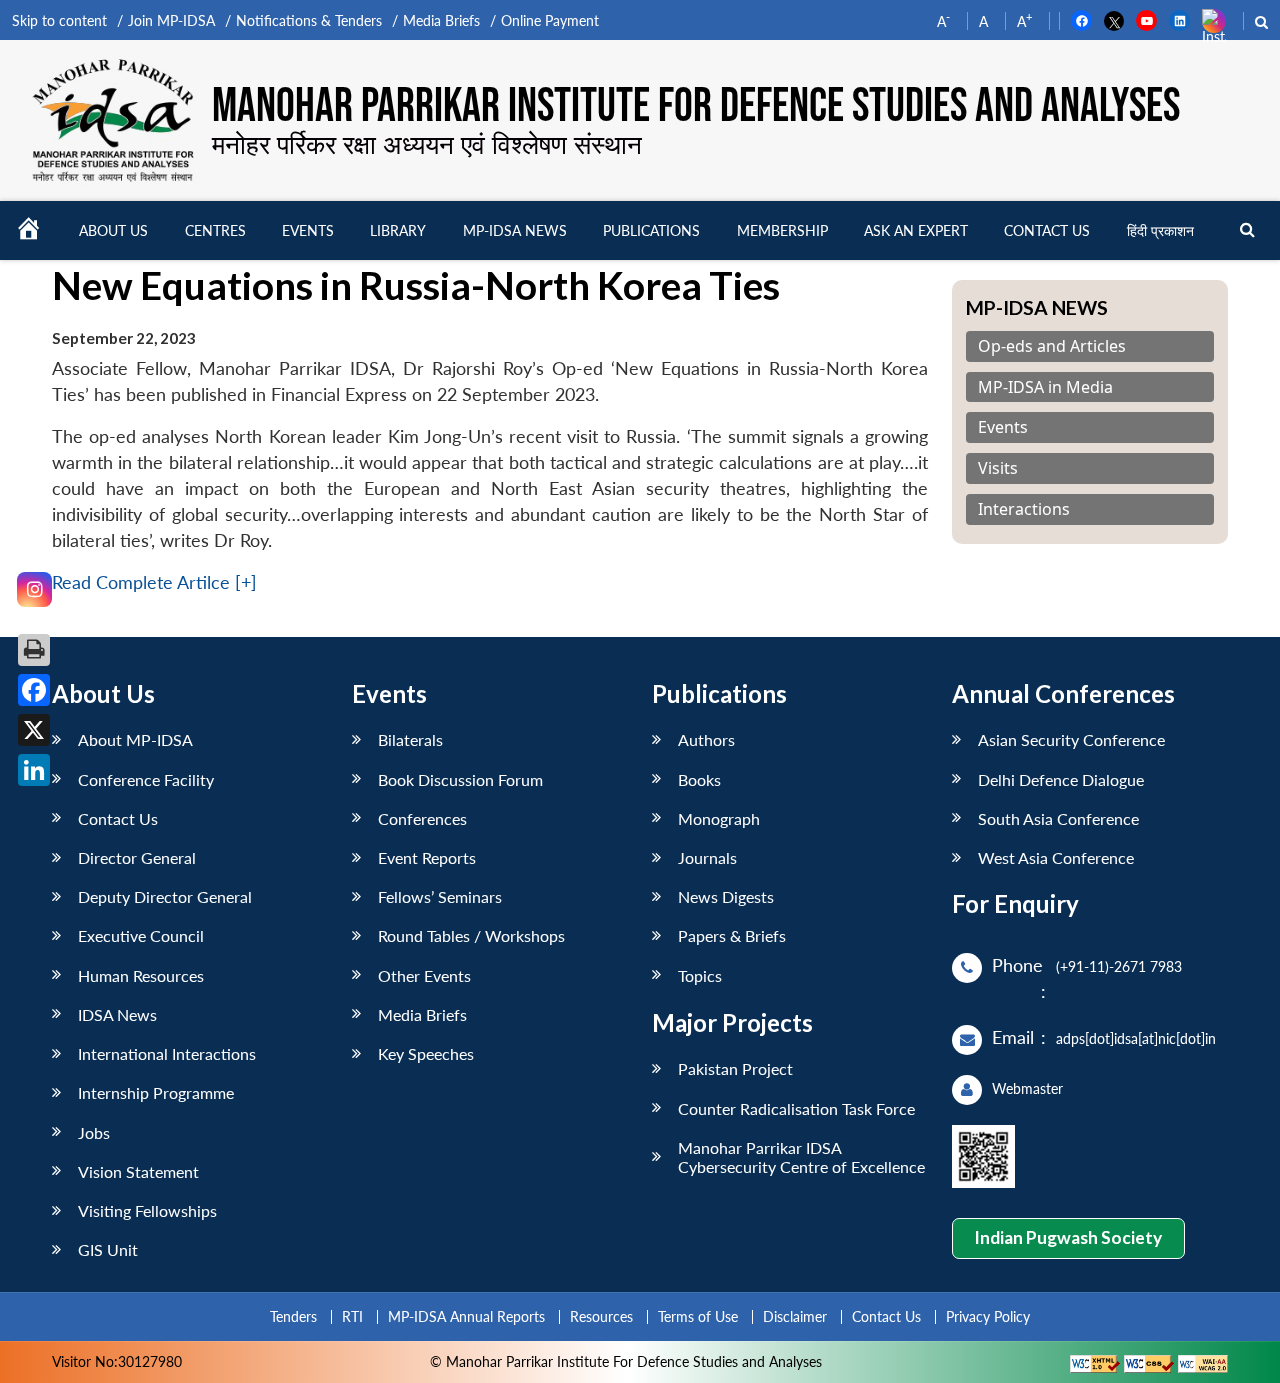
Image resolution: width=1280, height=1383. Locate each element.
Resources (601, 1316)
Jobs (94, 1132)
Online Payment (550, 20)
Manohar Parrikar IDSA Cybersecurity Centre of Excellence (801, 1157)
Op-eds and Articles (1052, 346)
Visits (998, 468)
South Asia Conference (1058, 818)
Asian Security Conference (1071, 739)
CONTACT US (1047, 230)
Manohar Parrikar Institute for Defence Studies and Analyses (696, 106)
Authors (706, 739)
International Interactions (167, 1053)
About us (113, 230)
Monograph (719, 818)
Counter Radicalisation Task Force (796, 1108)
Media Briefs (441, 20)
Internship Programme (156, 1092)
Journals (707, 857)
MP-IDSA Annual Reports (466, 1316)
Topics (700, 975)
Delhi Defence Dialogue (1061, 779)
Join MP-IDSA (171, 20)
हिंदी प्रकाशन (1160, 230)
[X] (34, 730)
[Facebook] (34, 690)
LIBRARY (398, 230)
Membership (782, 230)
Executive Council (141, 935)
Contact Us (118, 818)
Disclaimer (795, 1316)
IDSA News (117, 1014)
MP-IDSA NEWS (515, 230)
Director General (137, 857)
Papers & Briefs (732, 935)
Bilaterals (410, 739)
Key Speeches (426, 1053)
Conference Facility (146, 779)
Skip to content (59, 20)
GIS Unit (108, 1249)
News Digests (726, 896)
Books (699, 779)
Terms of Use (698, 1316)
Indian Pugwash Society (1068, 1237)
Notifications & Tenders (309, 20)
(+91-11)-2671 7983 (1119, 966)
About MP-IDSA (135, 739)
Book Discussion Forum (460, 779)
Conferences (422, 818)
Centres (215, 230)
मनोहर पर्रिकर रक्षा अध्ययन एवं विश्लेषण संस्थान (427, 144)
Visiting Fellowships (147, 1210)
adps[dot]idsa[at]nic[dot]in (1136, 1038)
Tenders (293, 1316)
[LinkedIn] (34, 770)
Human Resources (141, 975)
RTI (352, 1316)
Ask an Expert (916, 230)
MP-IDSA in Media (1045, 387)
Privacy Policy (988, 1316)
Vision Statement (138, 1171)
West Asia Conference (1056, 857)
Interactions (1024, 509)
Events (308, 230)
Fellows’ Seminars (440, 896)
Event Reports (427, 857)
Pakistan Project (735, 1068)
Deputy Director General (165, 896)
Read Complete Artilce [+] (154, 582)
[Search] (1247, 230)
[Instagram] (34, 589)
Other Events (424, 975)
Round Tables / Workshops (471, 935)
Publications (651, 230)
